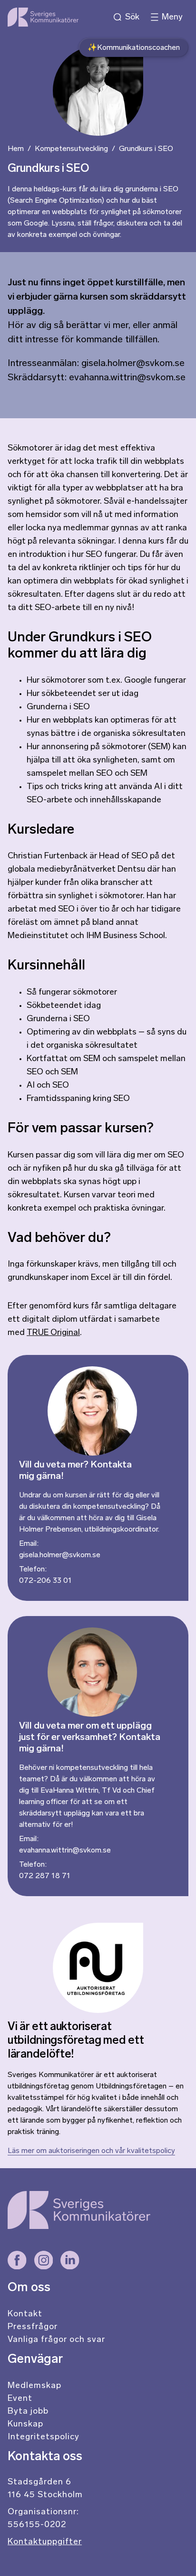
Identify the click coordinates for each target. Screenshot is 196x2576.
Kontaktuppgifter (45, 2542)
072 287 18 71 (45, 1876)
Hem (16, 149)
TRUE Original (53, 1333)
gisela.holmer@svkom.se (60, 1555)
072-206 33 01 (45, 1581)
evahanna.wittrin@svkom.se (65, 1851)
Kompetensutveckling (71, 149)
